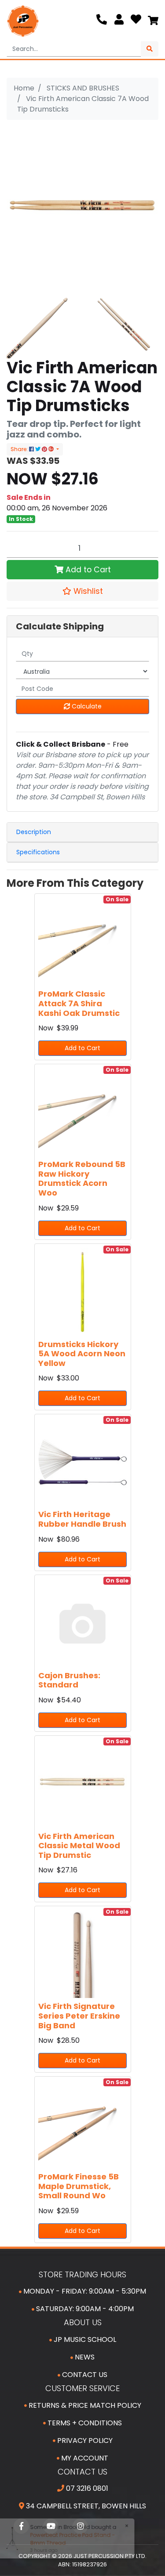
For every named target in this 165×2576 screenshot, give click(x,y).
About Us (83, 2322)
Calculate (86, 706)
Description (34, 832)
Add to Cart (87, 570)
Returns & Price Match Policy (84, 2405)
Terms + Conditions (84, 2423)
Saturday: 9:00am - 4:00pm (84, 2309)
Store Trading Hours (82, 2274)
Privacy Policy (84, 2441)
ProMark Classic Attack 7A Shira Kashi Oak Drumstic (79, 1003)
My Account (84, 2458)
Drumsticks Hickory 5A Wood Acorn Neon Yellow (82, 1354)
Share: (20, 449)
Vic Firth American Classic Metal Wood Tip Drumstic (79, 1846)
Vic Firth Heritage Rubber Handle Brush (82, 1519)
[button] (82, 591)
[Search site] (150, 49)
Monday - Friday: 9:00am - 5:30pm (84, 2291)
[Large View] (41, 323)
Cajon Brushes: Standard (69, 1680)
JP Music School (84, 2339)
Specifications (38, 852)
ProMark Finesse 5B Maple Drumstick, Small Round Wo (79, 2186)
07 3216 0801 (86, 2488)
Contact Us (84, 2375)
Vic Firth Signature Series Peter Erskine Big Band (79, 2016)
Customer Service (82, 2388)
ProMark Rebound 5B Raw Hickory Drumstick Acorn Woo (82, 1178)
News (84, 2357)
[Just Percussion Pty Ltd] (23, 21)
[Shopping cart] (153, 21)
